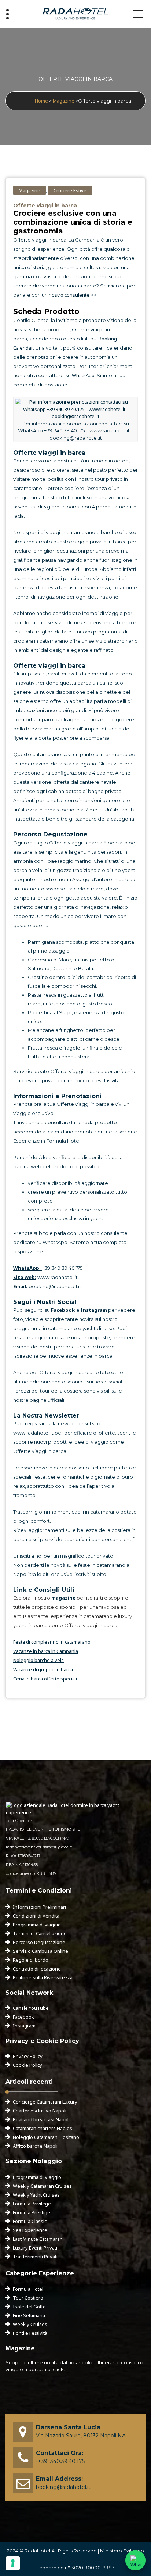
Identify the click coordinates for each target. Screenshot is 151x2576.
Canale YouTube (31, 2008)
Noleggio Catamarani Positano (46, 2137)
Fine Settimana (29, 2315)
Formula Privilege (32, 2204)
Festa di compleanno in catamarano (52, 1642)
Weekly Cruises (30, 2324)
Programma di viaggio (37, 1925)
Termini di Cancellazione (40, 1933)
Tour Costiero (28, 2298)
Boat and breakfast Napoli (41, 2119)
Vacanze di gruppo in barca (43, 1669)
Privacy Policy (28, 2056)
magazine (63, 1598)
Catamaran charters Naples (43, 2128)
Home (41, 101)
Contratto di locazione (37, 1969)
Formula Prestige (32, 2212)
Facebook (23, 2017)
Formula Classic (30, 2221)
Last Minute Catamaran (38, 2239)
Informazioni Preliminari (39, 1907)
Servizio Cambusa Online (40, 1951)
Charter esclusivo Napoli (40, 2111)
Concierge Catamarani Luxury (45, 2102)
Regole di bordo (31, 1960)
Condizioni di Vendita (36, 1916)
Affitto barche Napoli (35, 2146)
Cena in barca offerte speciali (45, 1679)
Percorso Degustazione (39, 1942)
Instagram (24, 2026)
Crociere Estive (70, 190)
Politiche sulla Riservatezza (43, 1977)
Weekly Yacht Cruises (36, 2195)
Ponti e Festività (30, 2333)
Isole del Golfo (29, 2307)
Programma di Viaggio (37, 2177)
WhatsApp (83, 375)
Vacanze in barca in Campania (46, 1651)
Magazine (64, 101)
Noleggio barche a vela (38, 1660)
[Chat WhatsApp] (135, 2560)
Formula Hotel (28, 2289)
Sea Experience (30, 2230)
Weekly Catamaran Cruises (42, 2186)
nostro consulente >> (73, 295)
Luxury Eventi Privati (35, 2248)
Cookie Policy (27, 2065)
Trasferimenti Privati (35, 2257)
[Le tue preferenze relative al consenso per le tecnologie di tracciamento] (13, 2563)
